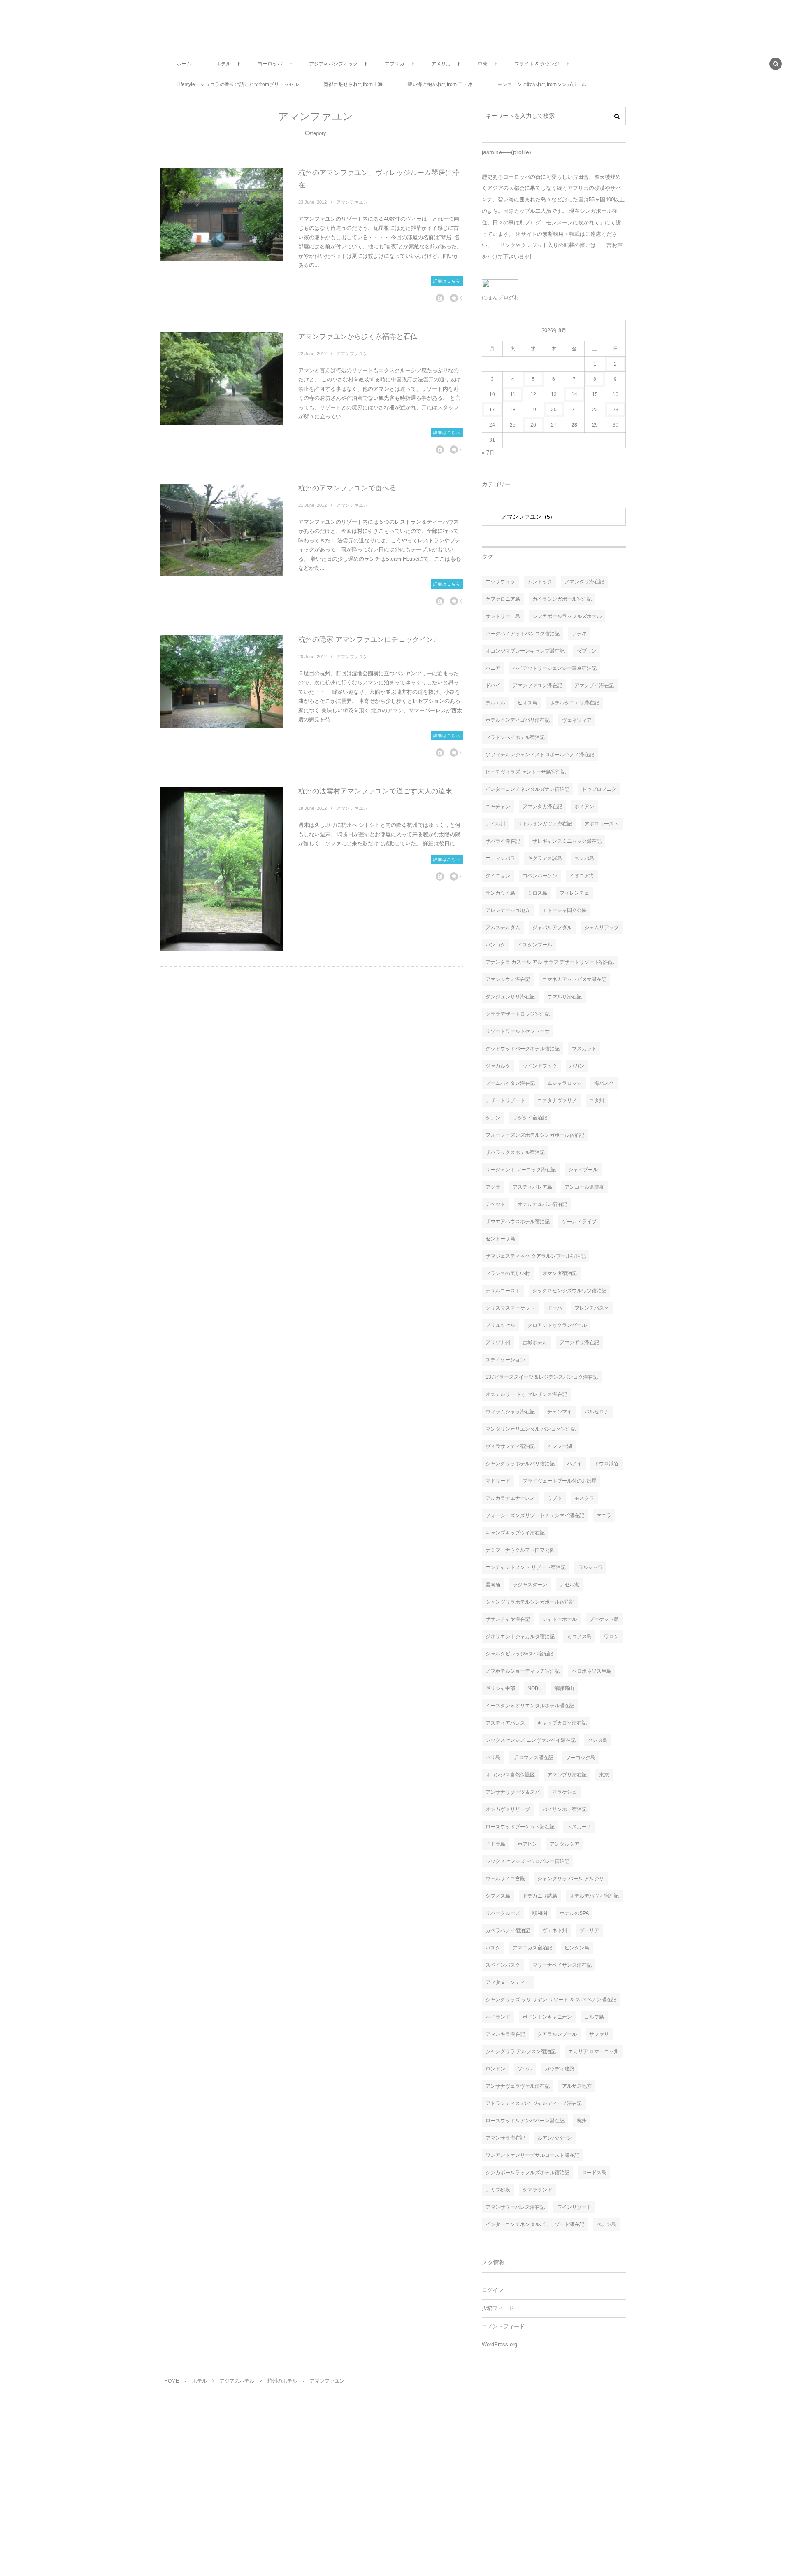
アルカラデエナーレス (510, 1498)
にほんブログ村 (501, 297)
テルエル (495, 703)
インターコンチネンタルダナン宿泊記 (527, 789)
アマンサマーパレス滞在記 (515, 2207)
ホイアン (584, 807)
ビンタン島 (577, 1948)
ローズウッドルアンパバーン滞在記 (525, 2121)
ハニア (493, 668)
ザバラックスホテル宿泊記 (515, 1152)
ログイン (493, 2290)
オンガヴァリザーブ (508, 1809)
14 (574, 394)
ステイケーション (505, 1360)
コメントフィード (503, 2327)
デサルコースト (503, 1291)
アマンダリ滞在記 (584, 582)
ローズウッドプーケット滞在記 (520, 1827)
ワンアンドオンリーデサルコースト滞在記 (532, 2155)
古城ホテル (535, 1343)
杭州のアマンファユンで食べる (347, 488)
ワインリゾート (574, 2207)
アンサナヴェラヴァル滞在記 (518, 2086)
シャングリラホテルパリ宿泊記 (520, 1464)
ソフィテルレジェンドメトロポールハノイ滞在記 (540, 755)
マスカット (584, 1049)
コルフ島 (594, 2017)
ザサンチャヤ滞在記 (508, 1619)
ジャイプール (583, 1170)
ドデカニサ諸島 (540, 1896)
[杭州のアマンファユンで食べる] (222, 530)
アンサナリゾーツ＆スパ (513, 1792)
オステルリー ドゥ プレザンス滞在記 (526, 1394)
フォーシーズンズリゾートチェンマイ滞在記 (535, 1515)
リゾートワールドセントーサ (518, 1031)
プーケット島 (604, 1619)
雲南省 (493, 1585)
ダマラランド (537, 2190)
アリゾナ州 (498, 1343)
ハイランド (498, 2017)
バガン (577, 1066)
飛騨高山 (564, 1688)
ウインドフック (540, 1066)
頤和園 (540, 1913)
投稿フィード (498, 2308)
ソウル (525, 2069)
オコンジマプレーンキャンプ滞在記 (525, 651)
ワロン (611, 1637)
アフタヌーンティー (508, 1982)
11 (513, 394)
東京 (604, 1775)
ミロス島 (537, 893)
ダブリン (587, 651)
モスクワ (584, 1498)
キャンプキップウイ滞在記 (515, 1533)
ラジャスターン (530, 1585)
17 (492, 410)
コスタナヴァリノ (557, 1100)
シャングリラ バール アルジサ (571, 1879)
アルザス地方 (577, 2086)
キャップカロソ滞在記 (562, 1723)
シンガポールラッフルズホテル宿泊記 (527, 2173)
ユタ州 (597, 1100)
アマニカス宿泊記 (532, 1948)
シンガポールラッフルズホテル (567, 616)
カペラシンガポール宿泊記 (562, 599)
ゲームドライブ (579, 1222)
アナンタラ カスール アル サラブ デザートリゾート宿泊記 (550, 962)
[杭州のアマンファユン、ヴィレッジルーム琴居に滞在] (222, 215)
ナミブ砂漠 (498, 2190)
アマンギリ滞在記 (579, 1343)
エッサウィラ (500, 582)
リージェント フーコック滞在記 (521, 1170)
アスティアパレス (505, 1723)
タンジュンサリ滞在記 (510, 997)
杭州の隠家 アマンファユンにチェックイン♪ (368, 640)
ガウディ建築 (560, 2069)
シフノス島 (498, 1896)
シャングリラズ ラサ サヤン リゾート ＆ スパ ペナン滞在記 (551, 2000)
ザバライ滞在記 (503, 841)
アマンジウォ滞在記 (508, 979)
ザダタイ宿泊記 (530, 1118)
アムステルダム (503, 928)
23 (616, 410)
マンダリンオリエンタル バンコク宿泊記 (531, 1429)
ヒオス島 (527, 703)
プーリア (589, 1930)
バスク (493, 1948)
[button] (776, 65)
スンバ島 (584, 858)
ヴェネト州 (555, 1930)
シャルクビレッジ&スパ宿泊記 (519, 1654)
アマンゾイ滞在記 (594, 685)
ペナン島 (606, 2224)
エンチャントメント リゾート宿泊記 (526, 1567)
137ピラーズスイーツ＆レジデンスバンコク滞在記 (542, 1377)
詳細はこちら (447, 281)
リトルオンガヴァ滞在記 (545, 824)
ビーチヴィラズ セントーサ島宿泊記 (526, 772)
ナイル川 (495, 824)
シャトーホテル (560, 1619)
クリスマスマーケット (510, 1308)
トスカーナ (579, 1827)
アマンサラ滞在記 (505, 2138)
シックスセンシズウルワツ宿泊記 (569, 1291)
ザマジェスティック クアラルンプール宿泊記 (536, 1256)
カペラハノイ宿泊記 (508, 1930)
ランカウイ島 (500, 893)
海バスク (604, 1083)
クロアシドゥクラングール (557, 1325)
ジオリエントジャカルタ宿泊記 (520, 1637)
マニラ (604, 1515)
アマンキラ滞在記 (505, 2034)
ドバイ (493, 685)
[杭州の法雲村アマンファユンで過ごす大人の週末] (222, 869)
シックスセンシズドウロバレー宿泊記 (527, 1861)
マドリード (498, 1481)
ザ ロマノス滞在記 (533, 1758)
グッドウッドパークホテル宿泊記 (523, 1049)
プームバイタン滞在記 (510, 1083)
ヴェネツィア (577, 720)
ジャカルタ (498, 1066)
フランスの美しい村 (508, 1273)
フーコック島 (581, 1758)
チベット (495, 1204)
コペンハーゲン (540, 876)
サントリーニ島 (503, 616)
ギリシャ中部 (500, 1688)
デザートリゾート (505, 1100)
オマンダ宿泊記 (560, 1273)
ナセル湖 (569, 1585)
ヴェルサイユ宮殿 (505, 1879)
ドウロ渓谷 (606, 1464)
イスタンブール (535, 945)
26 (533, 425)
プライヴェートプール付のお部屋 (560, 1481)
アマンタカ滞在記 (542, 807)
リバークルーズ (503, 1913)
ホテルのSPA (574, 1913)
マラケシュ (565, 1792)
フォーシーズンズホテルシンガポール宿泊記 (535, 1135)
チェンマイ (560, 1412)
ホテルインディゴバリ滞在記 (518, 720)
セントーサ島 (500, 1239)
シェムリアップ (602, 928)
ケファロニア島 (503, 599)
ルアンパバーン (555, 2138)
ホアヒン (527, 1844)
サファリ (599, 2034)
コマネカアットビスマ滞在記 (574, 979)
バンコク (495, 945)
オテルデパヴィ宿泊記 (594, 1896)
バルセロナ (597, 1412)
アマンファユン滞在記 (537, 685)
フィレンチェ (574, 893)
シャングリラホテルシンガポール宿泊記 (530, 1602)
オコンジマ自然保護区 (510, 1775)
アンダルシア (565, 1844)
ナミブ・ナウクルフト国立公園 (520, 1550)
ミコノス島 (579, 1637)
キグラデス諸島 (545, 858)
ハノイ (574, 1464)
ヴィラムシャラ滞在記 (510, 1412)
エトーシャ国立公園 (565, 910)
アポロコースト (602, 824)
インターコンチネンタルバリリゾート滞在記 (535, 2224)
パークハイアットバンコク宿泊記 (523, 634)
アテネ (579, 634)
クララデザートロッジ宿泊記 (518, 1014)
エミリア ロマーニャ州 (594, 2051)
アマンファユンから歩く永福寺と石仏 (358, 337)
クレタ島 (598, 1740)
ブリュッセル (500, 1325)
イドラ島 (495, 1844)
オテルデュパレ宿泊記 (542, 1204)
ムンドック (540, 582)
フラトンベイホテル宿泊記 (515, 737)
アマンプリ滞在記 (567, 1775)
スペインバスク (503, 1965)
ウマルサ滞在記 (565, 997)
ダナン (493, 1118)
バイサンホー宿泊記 (565, 1809)
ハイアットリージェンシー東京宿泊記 (555, 668)
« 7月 (488, 453)
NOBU (535, 1688)
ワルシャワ (590, 1567)
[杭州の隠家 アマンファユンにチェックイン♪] (222, 682)
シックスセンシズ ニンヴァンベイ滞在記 (531, 1740)
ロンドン (495, 2069)
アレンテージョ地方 (508, 910)
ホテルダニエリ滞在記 (574, 703)
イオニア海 (582, 876)
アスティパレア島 (532, 1187)
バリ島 (493, 1758)
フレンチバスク (592, 1308)
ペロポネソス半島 (592, 1671)
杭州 (582, 2121)
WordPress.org (500, 2345)
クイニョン (498, 876)
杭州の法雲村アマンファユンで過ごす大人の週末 (375, 791)
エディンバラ (500, 858)
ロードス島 (594, 2173)
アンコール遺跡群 (584, 1187)
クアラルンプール (557, 2034)
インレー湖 (560, 1446)
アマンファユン (352, 202)
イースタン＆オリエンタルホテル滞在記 (530, 1706)
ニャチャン (498, 807)
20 (554, 410)
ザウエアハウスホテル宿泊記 (518, 1222)
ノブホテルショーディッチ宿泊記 (523, 1671)
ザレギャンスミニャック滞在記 (567, 841)
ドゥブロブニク (599, 789)
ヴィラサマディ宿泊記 (510, 1446)
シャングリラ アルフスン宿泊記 (521, 2051)
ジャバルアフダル (552, 928)
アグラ (493, 1187)
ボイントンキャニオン (547, 2017)
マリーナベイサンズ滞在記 (562, 1965)
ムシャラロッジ (565, 1083)
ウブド (555, 1498)
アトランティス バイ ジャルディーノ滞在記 (534, 2103)
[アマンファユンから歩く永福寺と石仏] (222, 379)
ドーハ (555, 1308)
